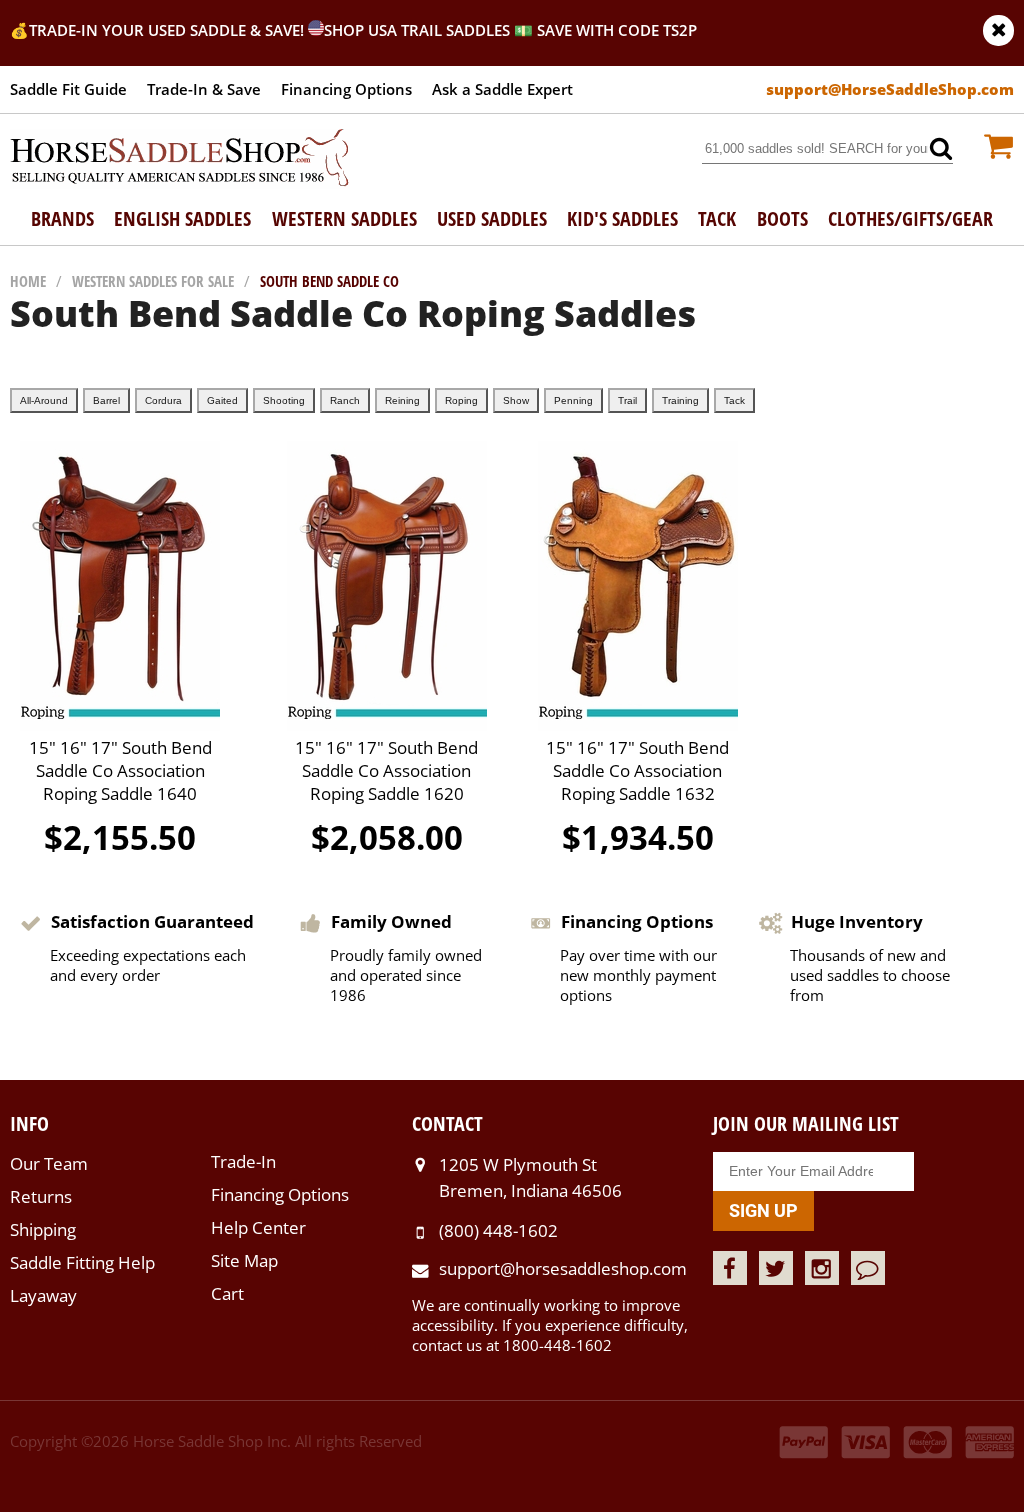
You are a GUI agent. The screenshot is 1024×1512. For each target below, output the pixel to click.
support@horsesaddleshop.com (563, 1268)
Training (680, 400)
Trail (627, 400)
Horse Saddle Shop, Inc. (180, 159)
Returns (41, 1196)
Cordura (163, 400)
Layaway (43, 1295)
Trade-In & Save (204, 89)
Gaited (222, 400)
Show (516, 400)
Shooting (284, 400)
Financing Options (346, 89)
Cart (227, 1293)
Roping (461, 400)
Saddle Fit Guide (68, 89)
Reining (402, 400)
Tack (734, 400)
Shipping (43, 1229)
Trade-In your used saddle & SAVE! (168, 30)
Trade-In (243, 1161)
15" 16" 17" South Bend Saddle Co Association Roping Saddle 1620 (386, 770)
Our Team (49, 1163)
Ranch (345, 400)
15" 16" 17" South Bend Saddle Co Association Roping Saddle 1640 (120, 770)
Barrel (106, 400)
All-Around (44, 400)
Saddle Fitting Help (82, 1262)
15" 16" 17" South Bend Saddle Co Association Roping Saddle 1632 (637, 770)
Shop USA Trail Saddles (417, 30)
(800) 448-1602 (498, 1230)
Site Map (244, 1260)
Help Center (258, 1227)
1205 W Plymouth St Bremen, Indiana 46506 (530, 1177)
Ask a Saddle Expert (502, 89)
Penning (573, 400)
